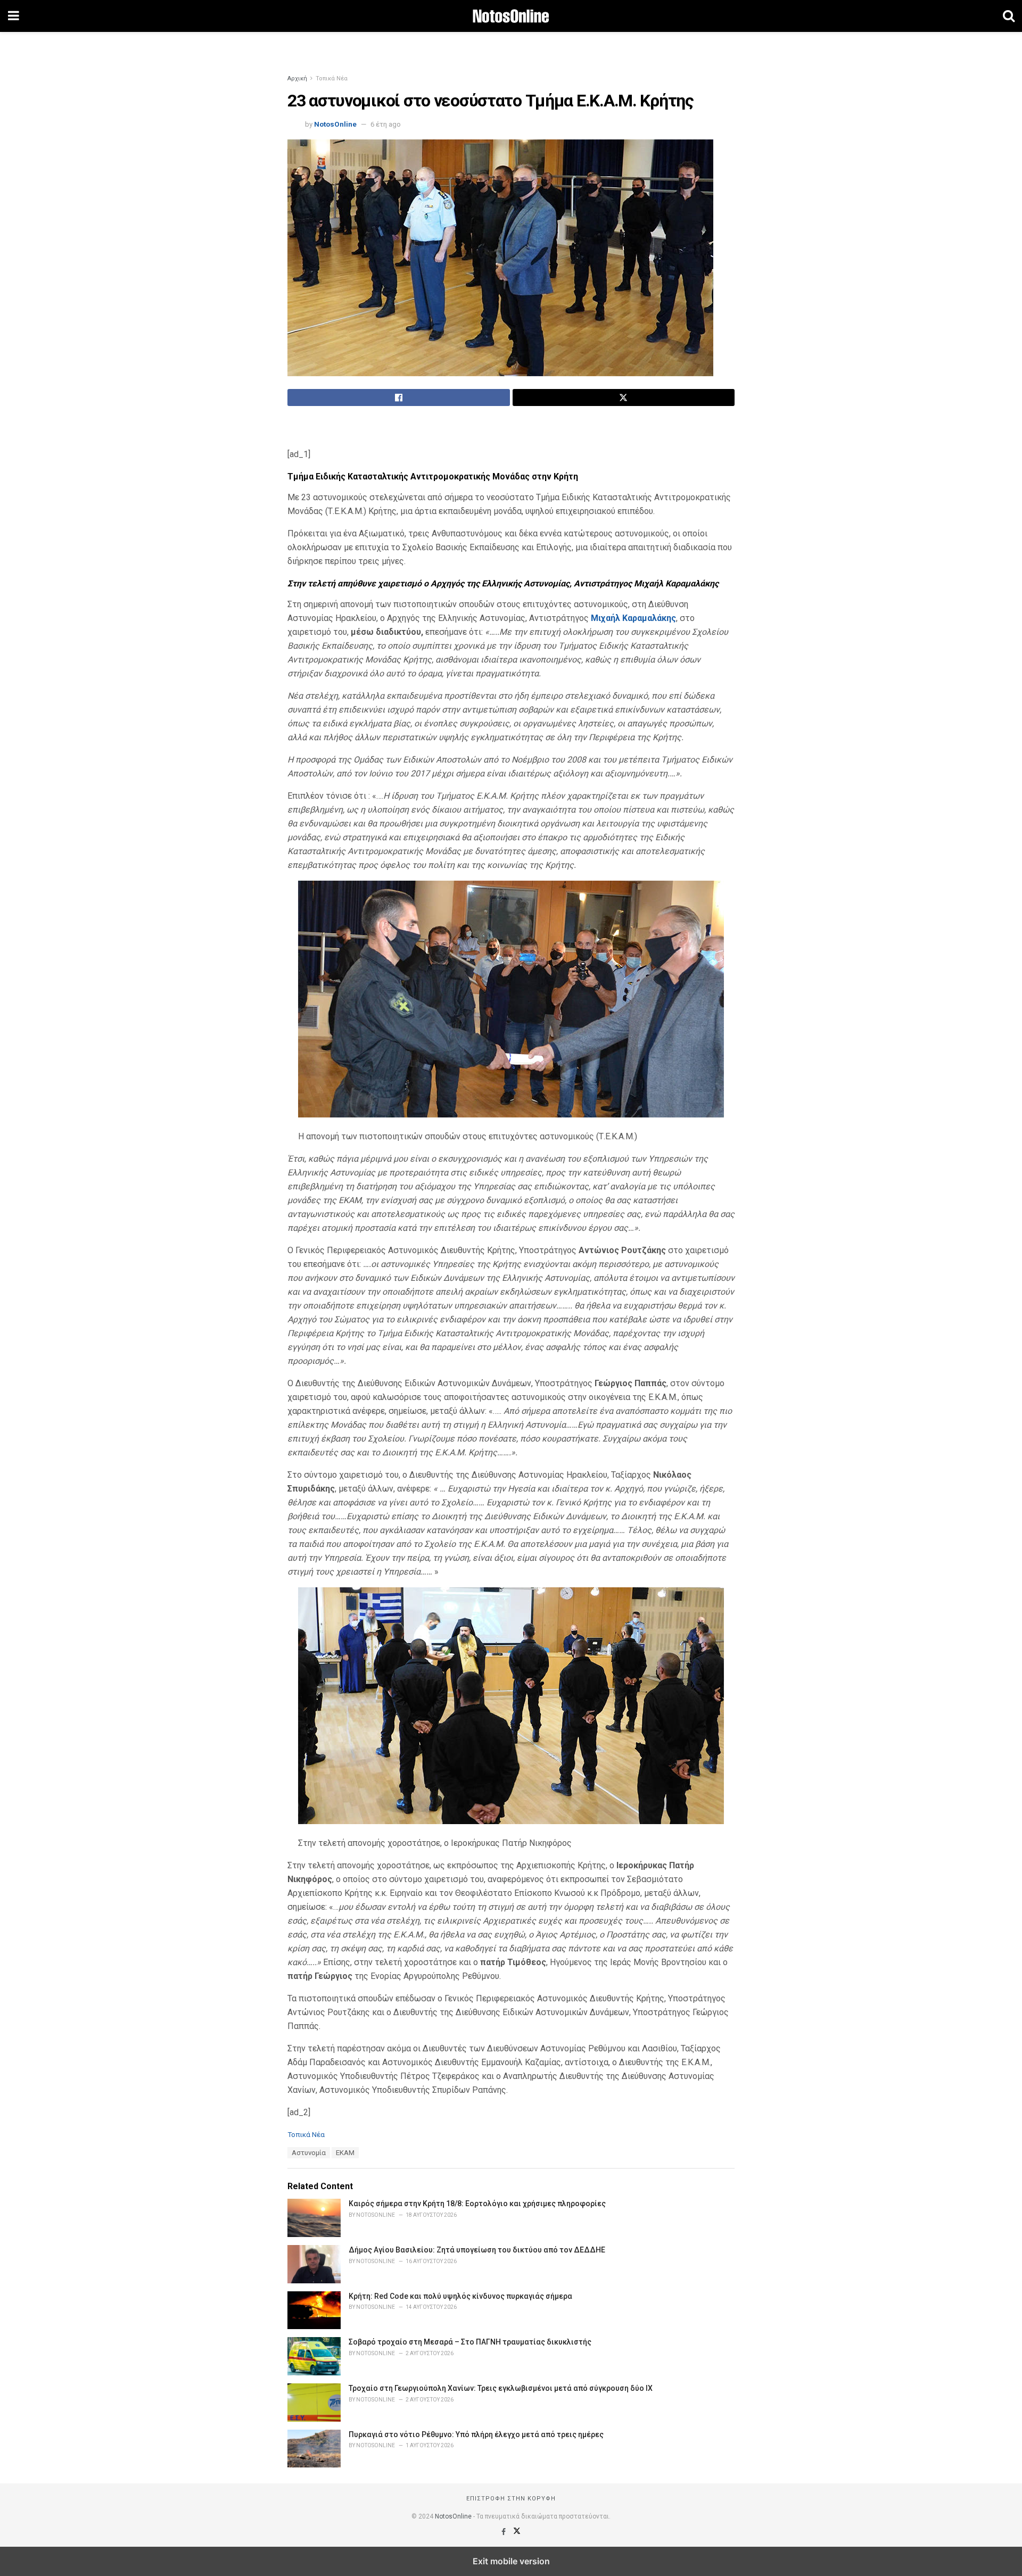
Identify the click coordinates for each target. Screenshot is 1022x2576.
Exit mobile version (511, 2561)
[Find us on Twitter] (517, 2532)
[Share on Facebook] (399, 397)
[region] (511, 45)
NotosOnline (335, 124)
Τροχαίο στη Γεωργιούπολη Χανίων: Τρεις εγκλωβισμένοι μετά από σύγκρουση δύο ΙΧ (501, 2388)
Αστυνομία (309, 2153)
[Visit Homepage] (511, 16)
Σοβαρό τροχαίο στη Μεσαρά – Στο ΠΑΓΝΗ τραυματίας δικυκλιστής (470, 2342)
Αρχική (297, 78)
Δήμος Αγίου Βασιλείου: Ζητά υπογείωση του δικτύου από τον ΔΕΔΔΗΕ (477, 2250)
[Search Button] (1009, 16)
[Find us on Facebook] (504, 2532)
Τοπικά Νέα (332, 78)
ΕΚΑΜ (345, 2153)
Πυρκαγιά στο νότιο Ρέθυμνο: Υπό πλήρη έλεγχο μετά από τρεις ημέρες (476, 2434)
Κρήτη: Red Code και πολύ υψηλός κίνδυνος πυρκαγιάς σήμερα (460, 2296)
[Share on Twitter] (624, 397)
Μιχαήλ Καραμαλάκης (633, 618)
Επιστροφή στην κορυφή (511, 2499)
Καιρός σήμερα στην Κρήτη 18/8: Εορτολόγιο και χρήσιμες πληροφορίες (477, 2204)
